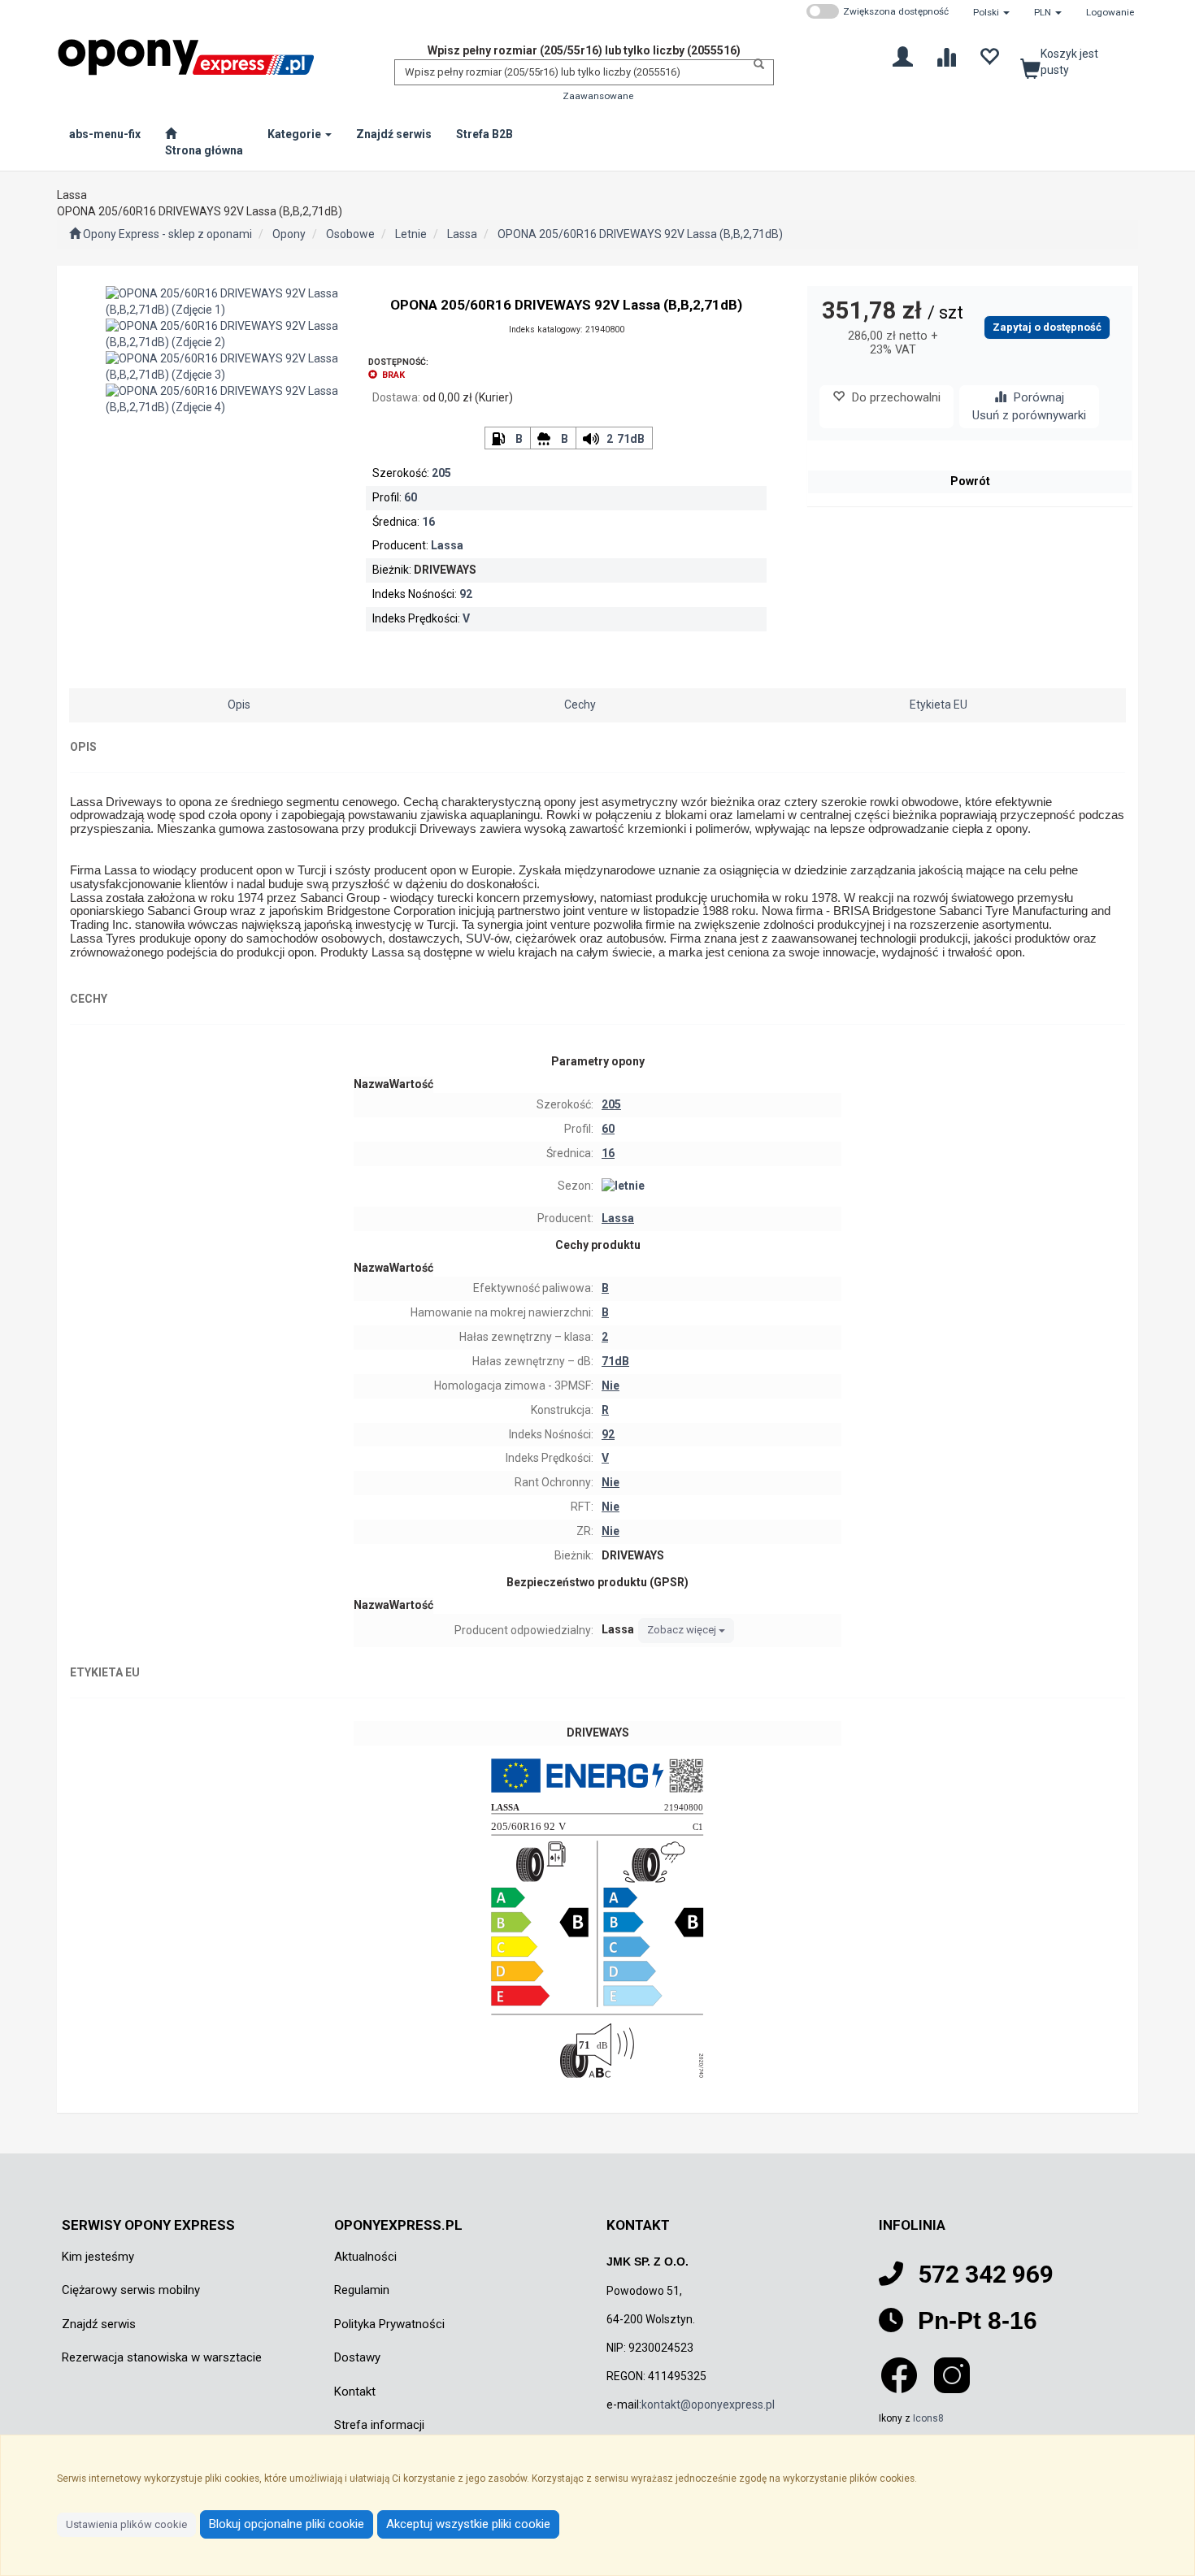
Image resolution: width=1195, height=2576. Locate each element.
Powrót (970, 481)
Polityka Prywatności (389, 2324)
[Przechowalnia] (989, 56)
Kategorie (295, 134)
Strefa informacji (379, 2425)
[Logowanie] (903, 56)
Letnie (411, 234)
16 (428, 522)
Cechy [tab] (580, 705)
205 (441, 473)
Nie (611, 1386)
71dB (631, 439)
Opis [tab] (239, 705)
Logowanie (1110, 12)
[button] (991, 12)
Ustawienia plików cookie (126, 2524)
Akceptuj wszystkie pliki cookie (468, 2524)
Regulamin (362, 2290)
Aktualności (365, 2257)
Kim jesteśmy (98, 2257)
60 (411, 497)
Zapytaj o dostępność (1047, 327)
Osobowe (350, 234)
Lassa (462, 234)
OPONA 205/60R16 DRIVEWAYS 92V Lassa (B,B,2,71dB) (640, 234)
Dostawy (357, 2357)
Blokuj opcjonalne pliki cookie (287, 2524)
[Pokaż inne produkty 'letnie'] (719, 1186)
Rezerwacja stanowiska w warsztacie (162, 2357)
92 (466, 594)
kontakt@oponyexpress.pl (708, 2405)
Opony (289, 234)
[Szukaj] (754, 64)
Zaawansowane (598, 96)
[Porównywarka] (946, 56)
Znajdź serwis (99, 2324)
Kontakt (355, 2392)
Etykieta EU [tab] (939, 705)
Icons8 (928, 2418)
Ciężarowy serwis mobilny (131, 2290)
